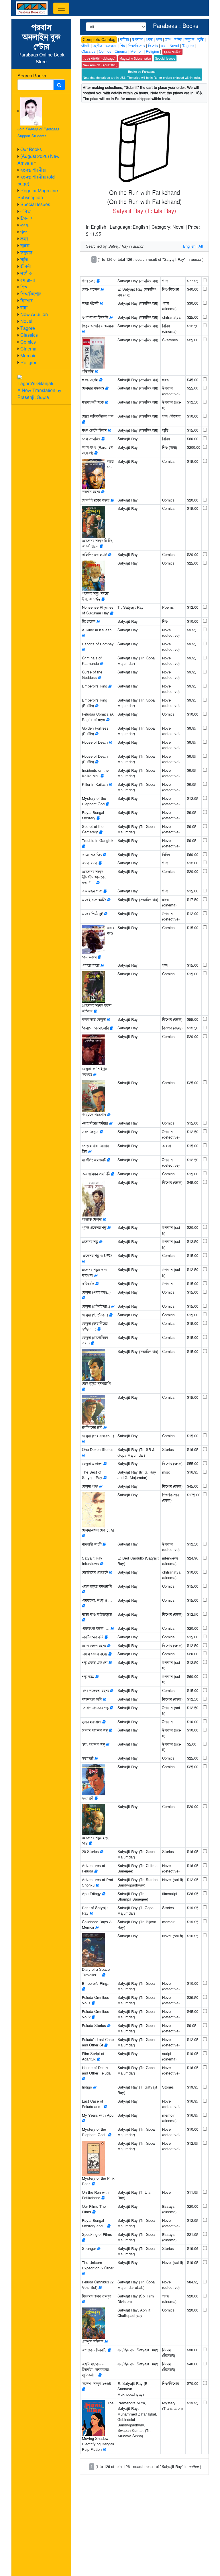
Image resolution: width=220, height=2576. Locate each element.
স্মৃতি (24, 259)
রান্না (24, 308)
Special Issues (35, 204)
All (201, 246)
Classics (29, 335)
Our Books (31, 149)
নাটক (25, 246)
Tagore (28, 328)
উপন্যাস (27, 218)
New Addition (34, 315)
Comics (28, 342)
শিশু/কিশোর (31, 294)
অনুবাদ (26, 253)
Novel (26, 321)
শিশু (24, 287)
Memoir (28, 356)
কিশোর (26, 301)
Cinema (28, 349)
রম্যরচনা (28, 280)
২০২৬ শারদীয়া (33, 170)
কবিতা (26, 211)
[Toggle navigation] (61, 8)
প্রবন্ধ (25, 225)
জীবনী (26, 266)
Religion (29, 363)
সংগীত (26, 273)
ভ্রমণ (24, 239)
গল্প (24, 232)
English (189, 246)
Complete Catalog (99, 40)
